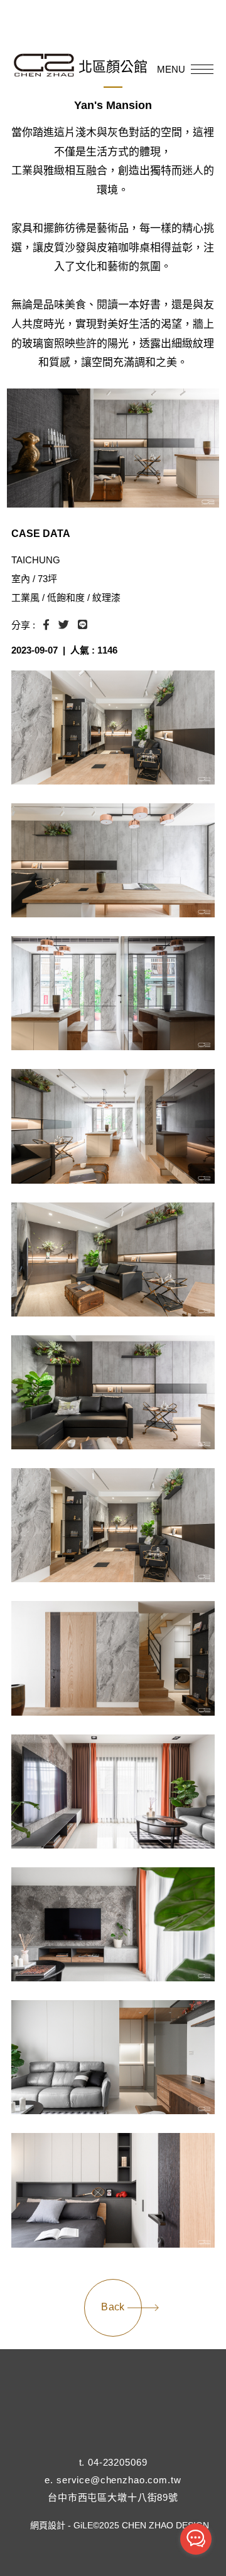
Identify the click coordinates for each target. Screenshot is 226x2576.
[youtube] (144, 2446)
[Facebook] (82, 2446)
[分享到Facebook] (46, 625)
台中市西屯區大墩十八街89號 (113, 2497)
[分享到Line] (83, 625)
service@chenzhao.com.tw (119, 2480)
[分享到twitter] (64, 625)
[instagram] (113, 2446)
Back (113, 2307)
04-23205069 (117, 2462)
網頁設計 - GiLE (62, 2525)
